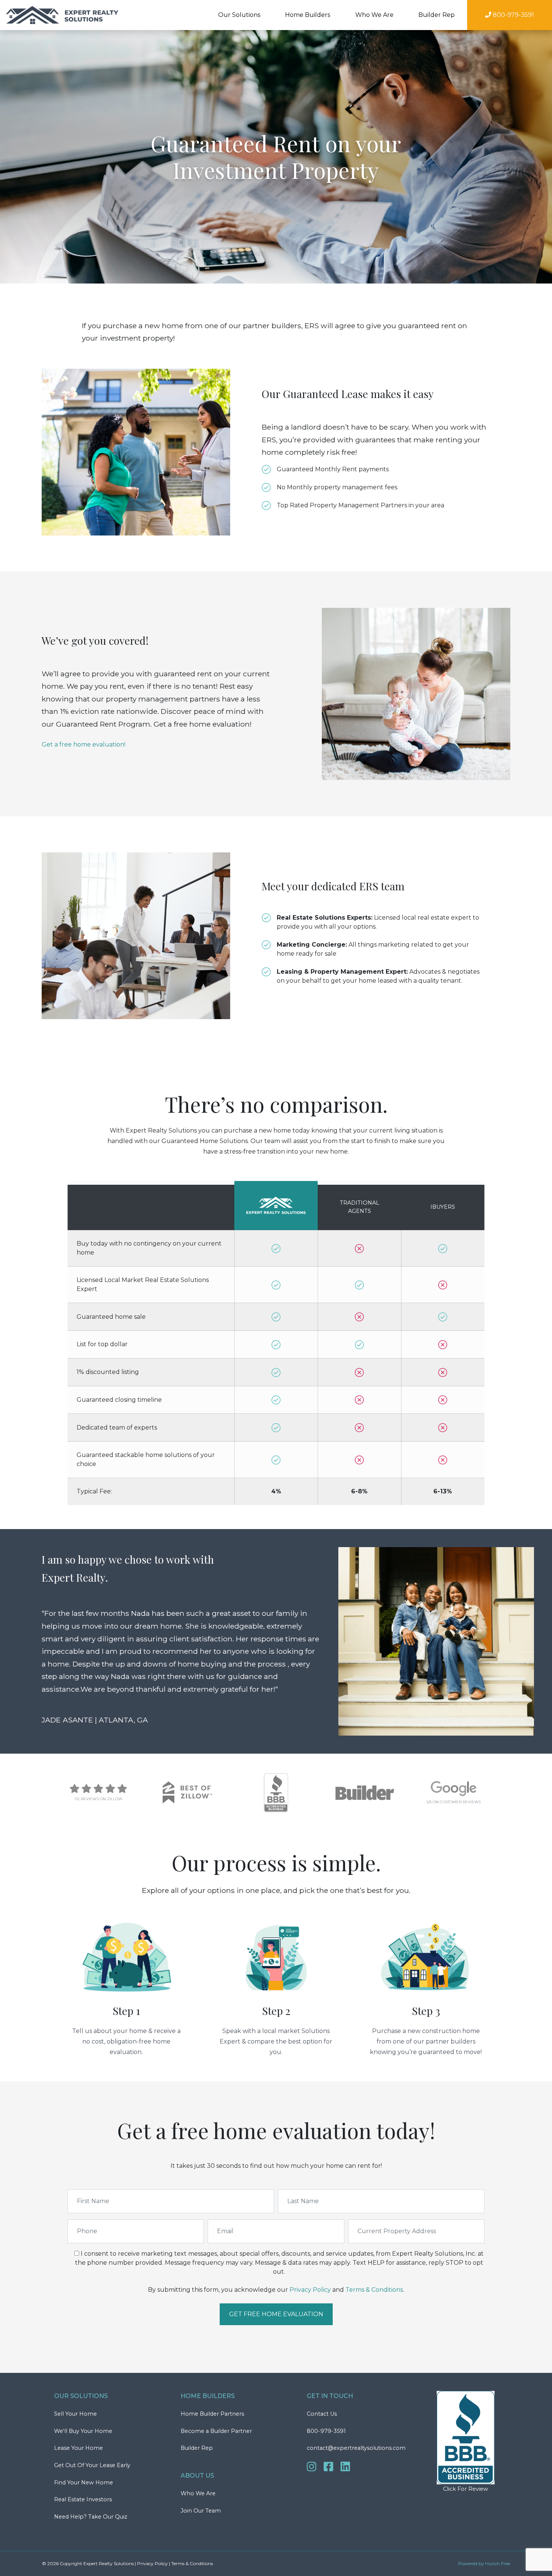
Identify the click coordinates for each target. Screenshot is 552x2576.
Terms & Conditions (374, 2290)
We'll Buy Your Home (83, 2431)
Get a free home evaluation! (84, 744)
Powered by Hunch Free (484, 2563)
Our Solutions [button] (239, 15)
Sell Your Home (75, 2414)
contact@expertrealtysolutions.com (356, 2448)
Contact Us (322, 2414)
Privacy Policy (310, 2290)
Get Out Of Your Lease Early (92, 2465)
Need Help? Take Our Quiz (91, 2517)
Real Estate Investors (83, 2499)
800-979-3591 (326, 2431)
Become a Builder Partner (216, 2431)
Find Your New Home (84, 2482)
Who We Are (198, 2493)
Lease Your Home (78, 2448)
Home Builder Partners (212, 2414)
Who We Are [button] (374, 15)
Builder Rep (437, 15)
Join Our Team (201, 2511)
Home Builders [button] (308, 15)
